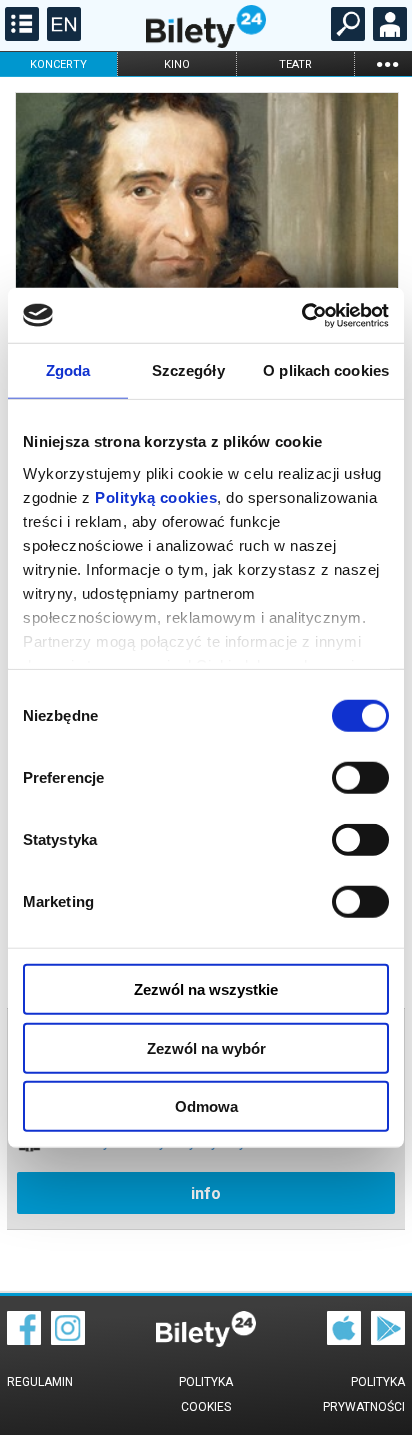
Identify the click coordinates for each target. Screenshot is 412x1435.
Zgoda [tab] (68, 370)
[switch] (360, 778)
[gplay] (388, 1340)
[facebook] (24, 1340)
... (387, 63)
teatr (295, 64)
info (206, 1193)
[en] (61, 36)
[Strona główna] (206, 43)
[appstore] (344, 1340)
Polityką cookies (156, 496)
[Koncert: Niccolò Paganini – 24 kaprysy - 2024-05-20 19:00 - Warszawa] (206, 222)
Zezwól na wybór (206, 1047)
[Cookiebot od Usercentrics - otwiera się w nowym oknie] (301, 315)
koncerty (58, 64)
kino (177, 64)
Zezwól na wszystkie (206, 989)
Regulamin (40, 1382)
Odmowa (206, 1106)
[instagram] (68, 1340)
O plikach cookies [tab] (326, 370)
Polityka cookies (206, 1394)
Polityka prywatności (364, 1394)
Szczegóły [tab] (188, 370)
